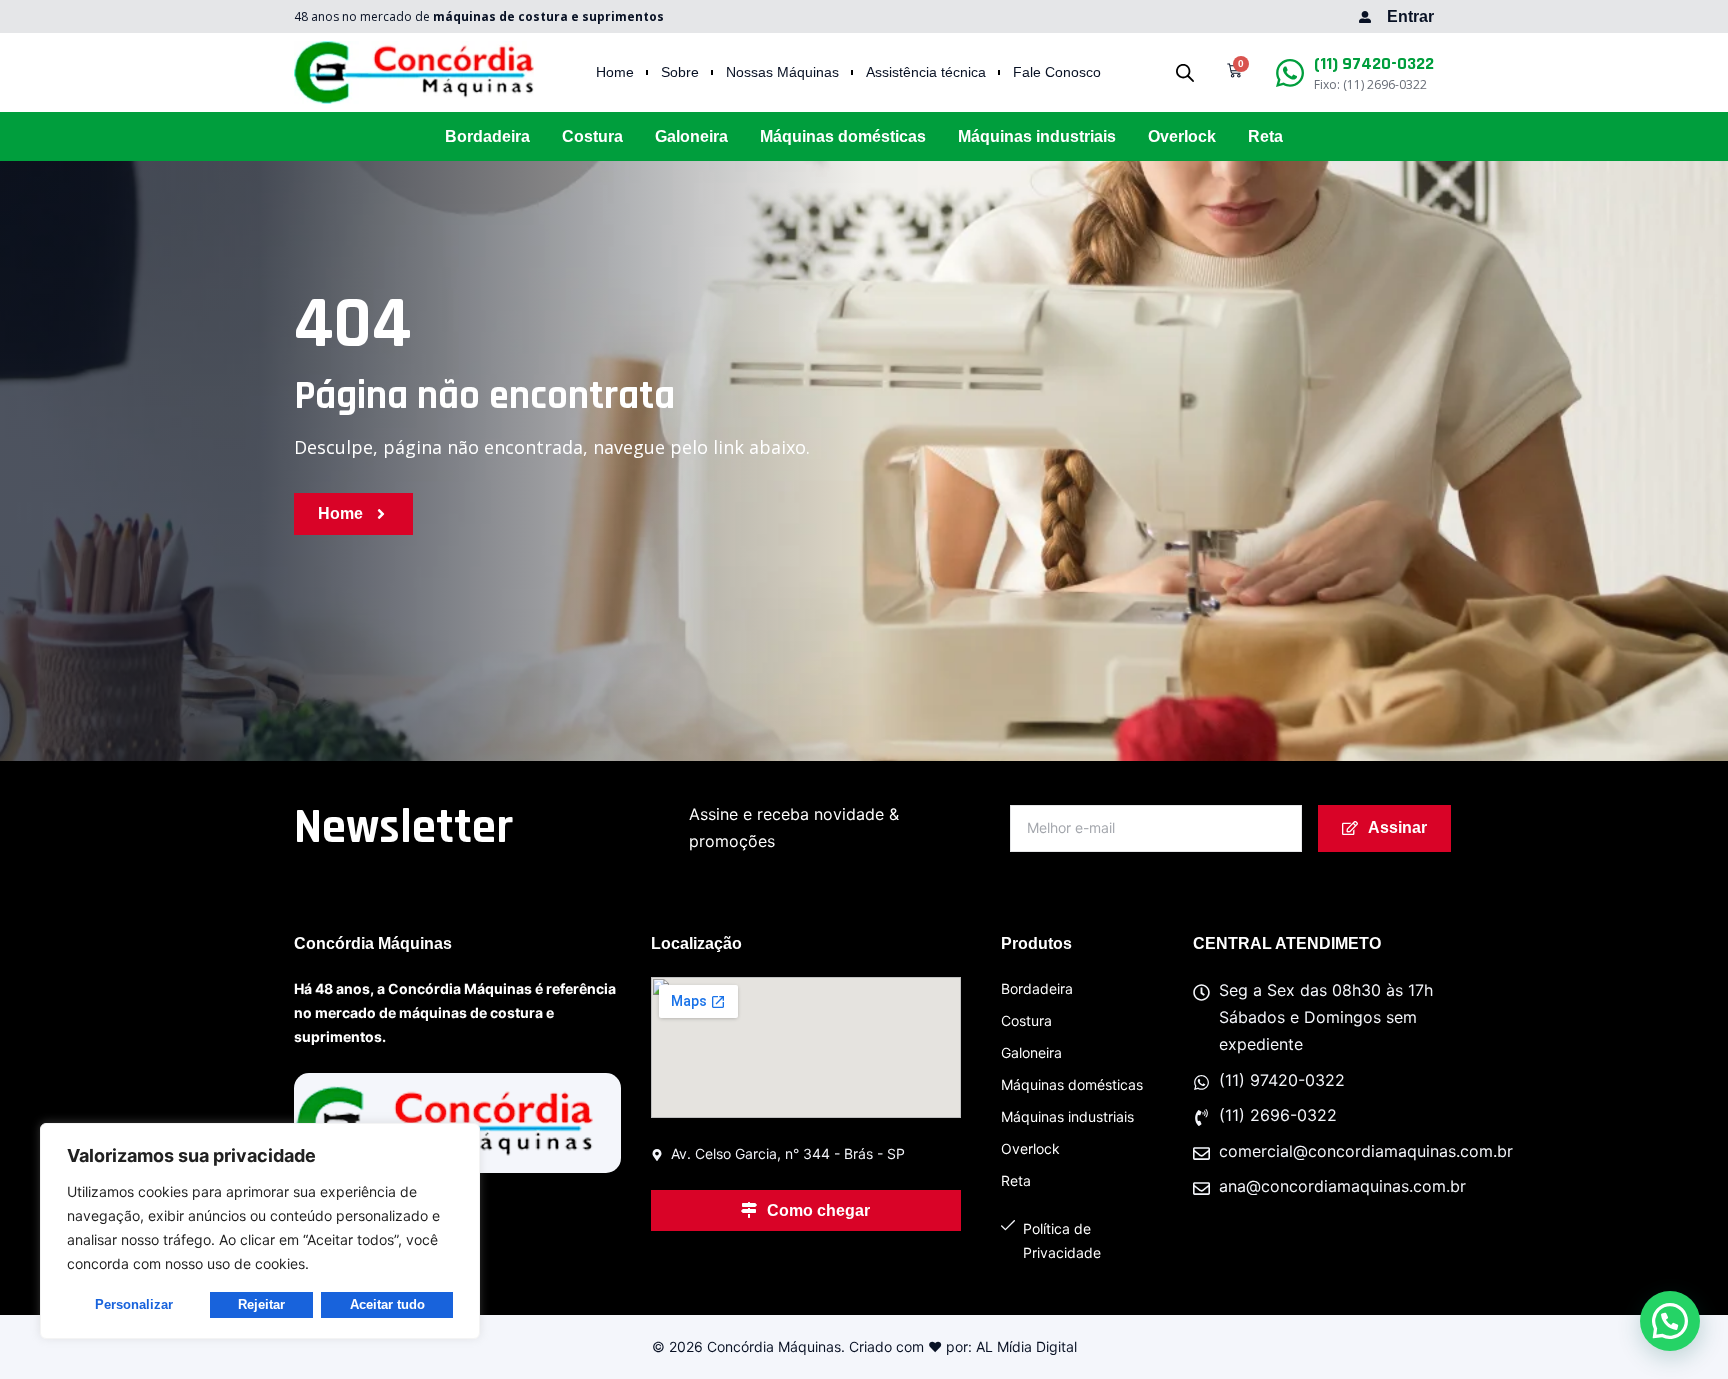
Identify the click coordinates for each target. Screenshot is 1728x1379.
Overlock (1182, 136)
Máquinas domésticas (843, 136)
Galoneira (691, 136)
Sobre (680, 72)
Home (615, 72)
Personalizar (134, 1304)
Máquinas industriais (1037, 136)
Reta (1265, 136)
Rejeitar (261, 1304)
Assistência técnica (926, 72)
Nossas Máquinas (782, 72)
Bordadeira (487, 136)
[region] (260, 1231)
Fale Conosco (1057, 72)
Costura (592, 136)
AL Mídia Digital (1026, 1346)
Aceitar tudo (387, 1304)
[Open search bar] (1185, 72)
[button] (1670, 1321)
